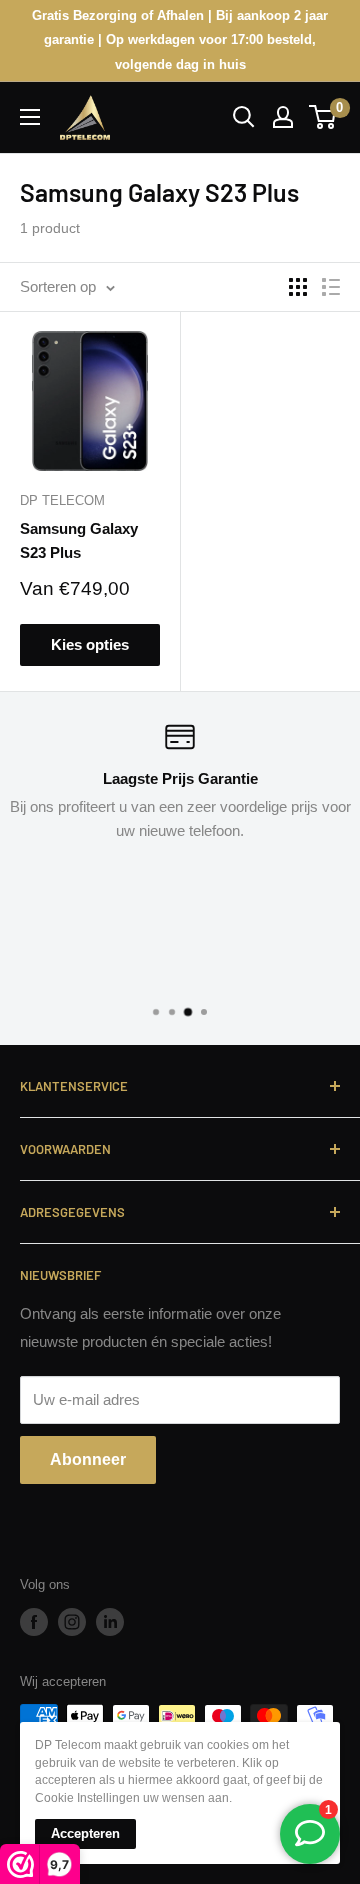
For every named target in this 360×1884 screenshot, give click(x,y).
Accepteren (85, 1833)
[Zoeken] (244, 117)
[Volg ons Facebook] (34, 1622)
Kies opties (90, 644)
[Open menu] (30, 117)
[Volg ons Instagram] (72, 1622)
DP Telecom (62, 500)
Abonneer (88, 1459)
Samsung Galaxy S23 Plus (79, 540)
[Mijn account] (283, 117)
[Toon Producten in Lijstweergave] (331, 287)
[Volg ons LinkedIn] (110, 1622)
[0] (323, 117)
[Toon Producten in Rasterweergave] (298, 287)
